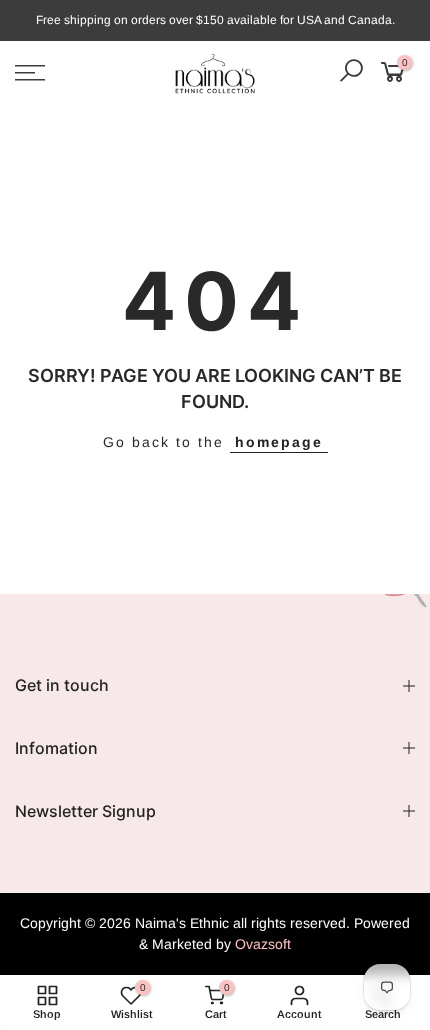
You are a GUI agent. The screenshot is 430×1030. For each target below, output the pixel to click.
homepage (279, 442)
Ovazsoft (263, 944)
